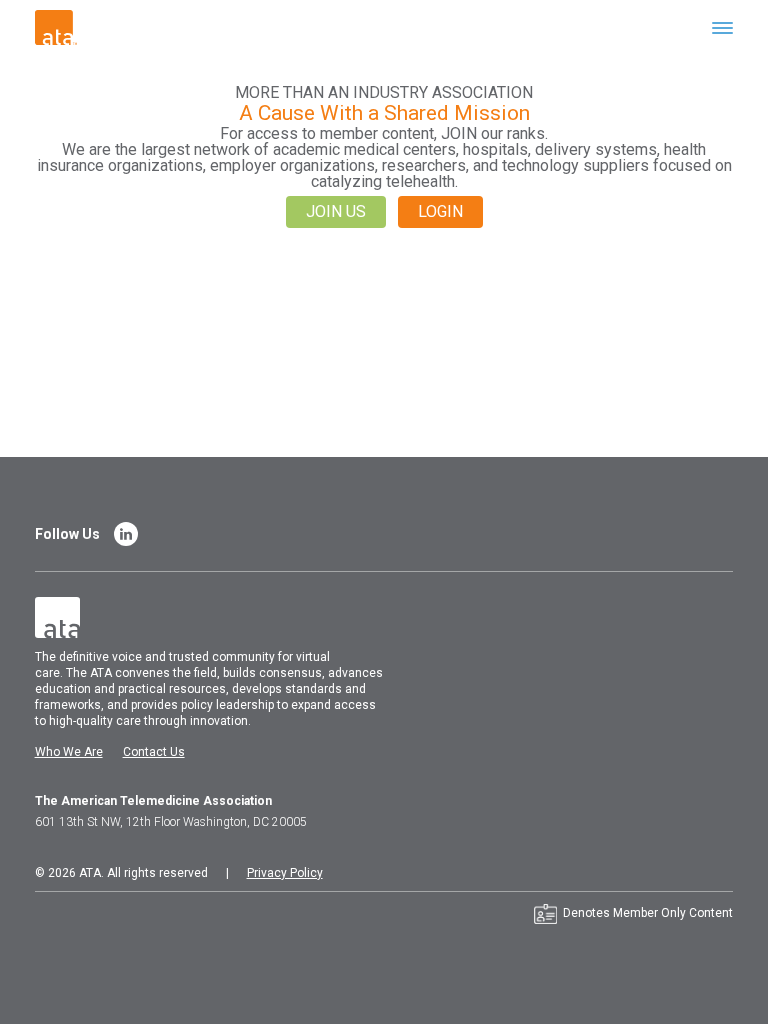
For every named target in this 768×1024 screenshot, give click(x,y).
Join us (336, 211)
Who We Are (69, 752)
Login (440, 211)
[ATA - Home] (56, 26)
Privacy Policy (285, 873)
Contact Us (154, 752)
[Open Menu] (722, 27)
